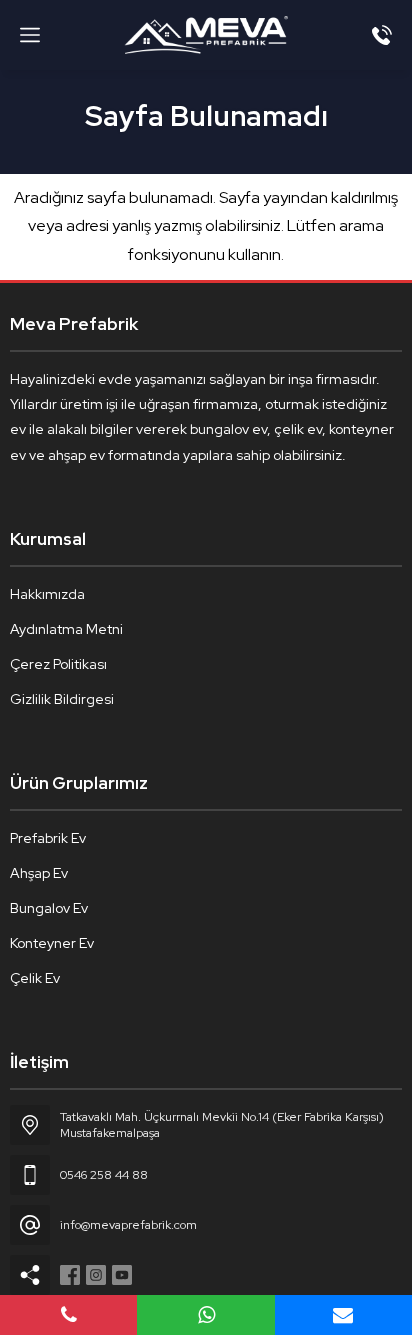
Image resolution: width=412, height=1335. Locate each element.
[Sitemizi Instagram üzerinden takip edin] (96, 1275)
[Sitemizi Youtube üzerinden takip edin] (122, 1275)
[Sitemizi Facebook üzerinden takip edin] (70, 1275)
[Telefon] (382, 35)
